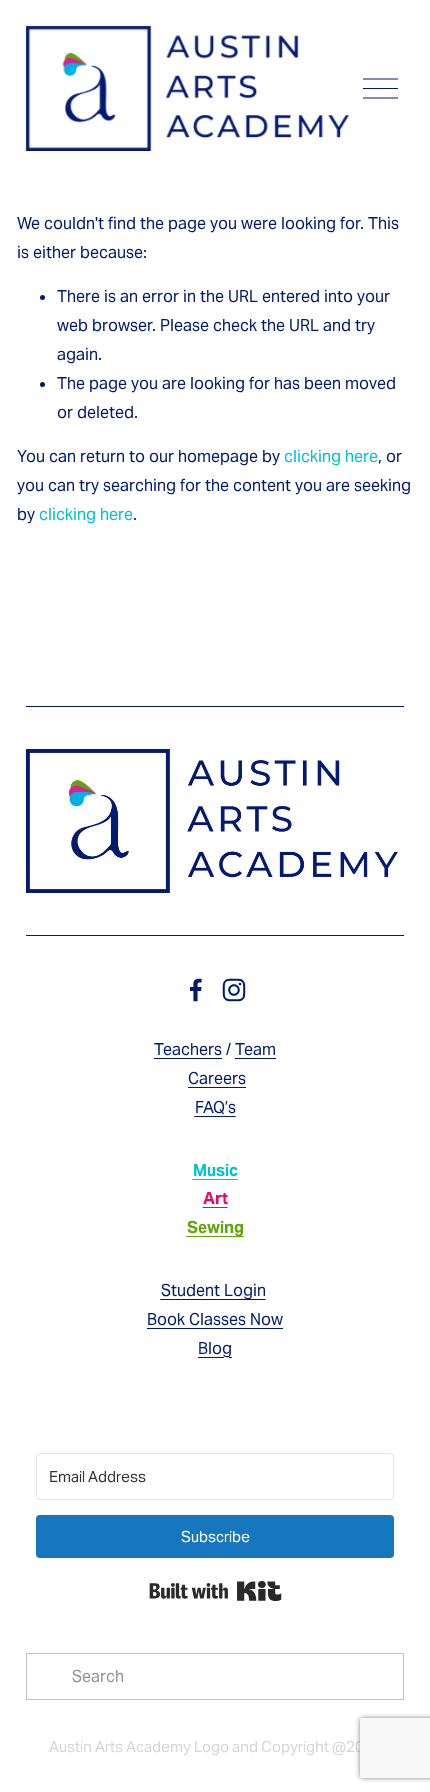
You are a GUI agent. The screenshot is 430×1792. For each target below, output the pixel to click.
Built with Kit (215, 1591)
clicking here (331, 456)
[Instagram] (234, 990)
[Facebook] (196, 990)
